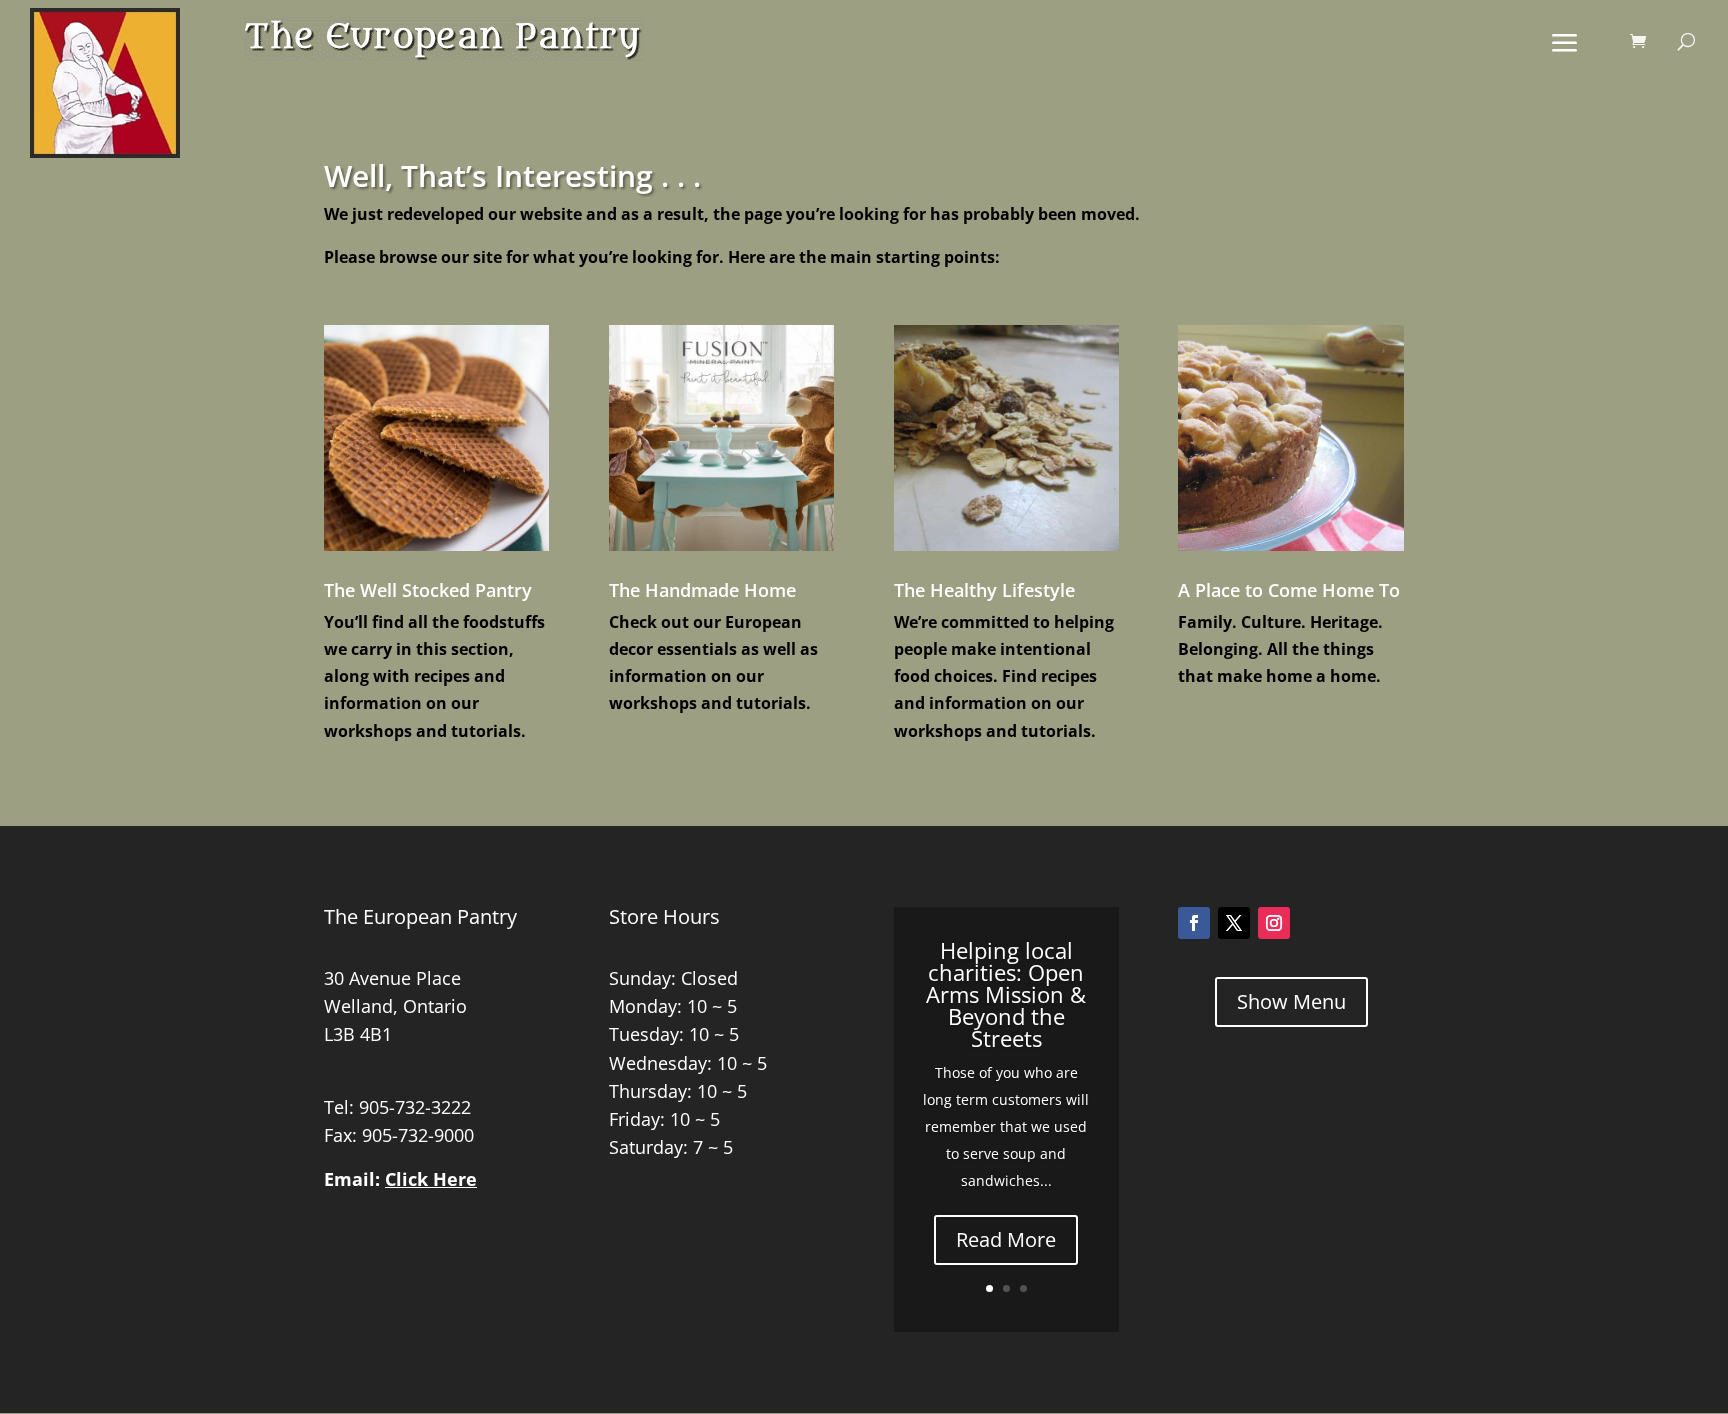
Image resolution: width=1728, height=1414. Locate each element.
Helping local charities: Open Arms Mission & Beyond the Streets (1006, 994)
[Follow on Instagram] (1274, 923)
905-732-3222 (415, 1107)
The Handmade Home (702, 590)
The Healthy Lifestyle (984, 590)
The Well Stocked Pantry (428, 590)
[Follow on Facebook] (1194, 923)
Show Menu (1291, 1001)
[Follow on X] (1234, 923)
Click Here (431, 1179)
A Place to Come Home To (1289, 590)
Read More (1006, 1239)
